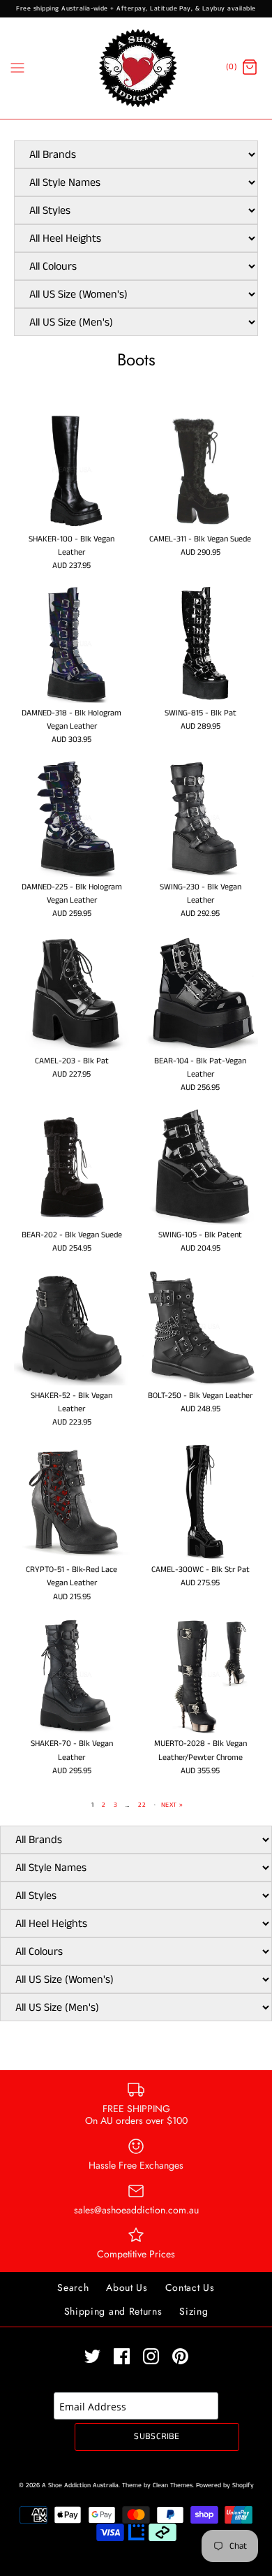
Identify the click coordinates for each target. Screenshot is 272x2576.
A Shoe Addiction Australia (80, 2486)
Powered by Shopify (225, 2486)
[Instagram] (151, 2356)
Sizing (194, 2311)
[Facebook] (122, 2356)
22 (142, 1805)
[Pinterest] (180, 2356)
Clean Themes (173, 2486)
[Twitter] (92, 2356)
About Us (127, 2287)
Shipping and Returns (113, 2311)
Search (73, 2287)
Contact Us (190, 2287)
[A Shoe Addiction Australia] (136, 68)
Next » (172, 1805)
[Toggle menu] (17, 68)
